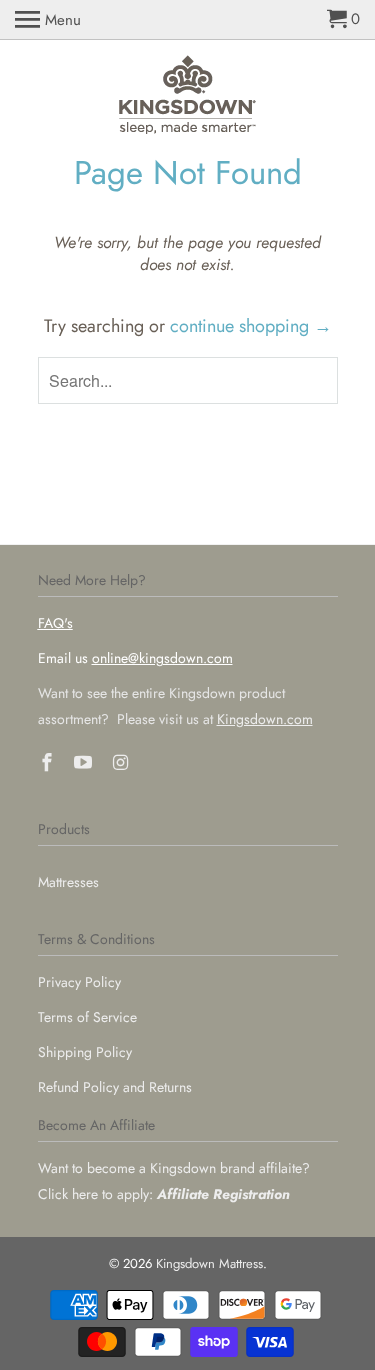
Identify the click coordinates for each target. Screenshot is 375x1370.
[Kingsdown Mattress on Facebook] (49, 763)
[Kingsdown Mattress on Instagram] (122, 763)
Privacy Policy (79, 982)
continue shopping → (251, 326)
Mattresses (68, 882)
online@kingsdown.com (162, 658)
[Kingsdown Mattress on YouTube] (85, 763)
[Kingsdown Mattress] (188, 95)
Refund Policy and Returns (115, 1087)
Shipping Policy (85, 1052)
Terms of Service (87, 1017)
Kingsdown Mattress (209, 1263)
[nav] (48, 20)
